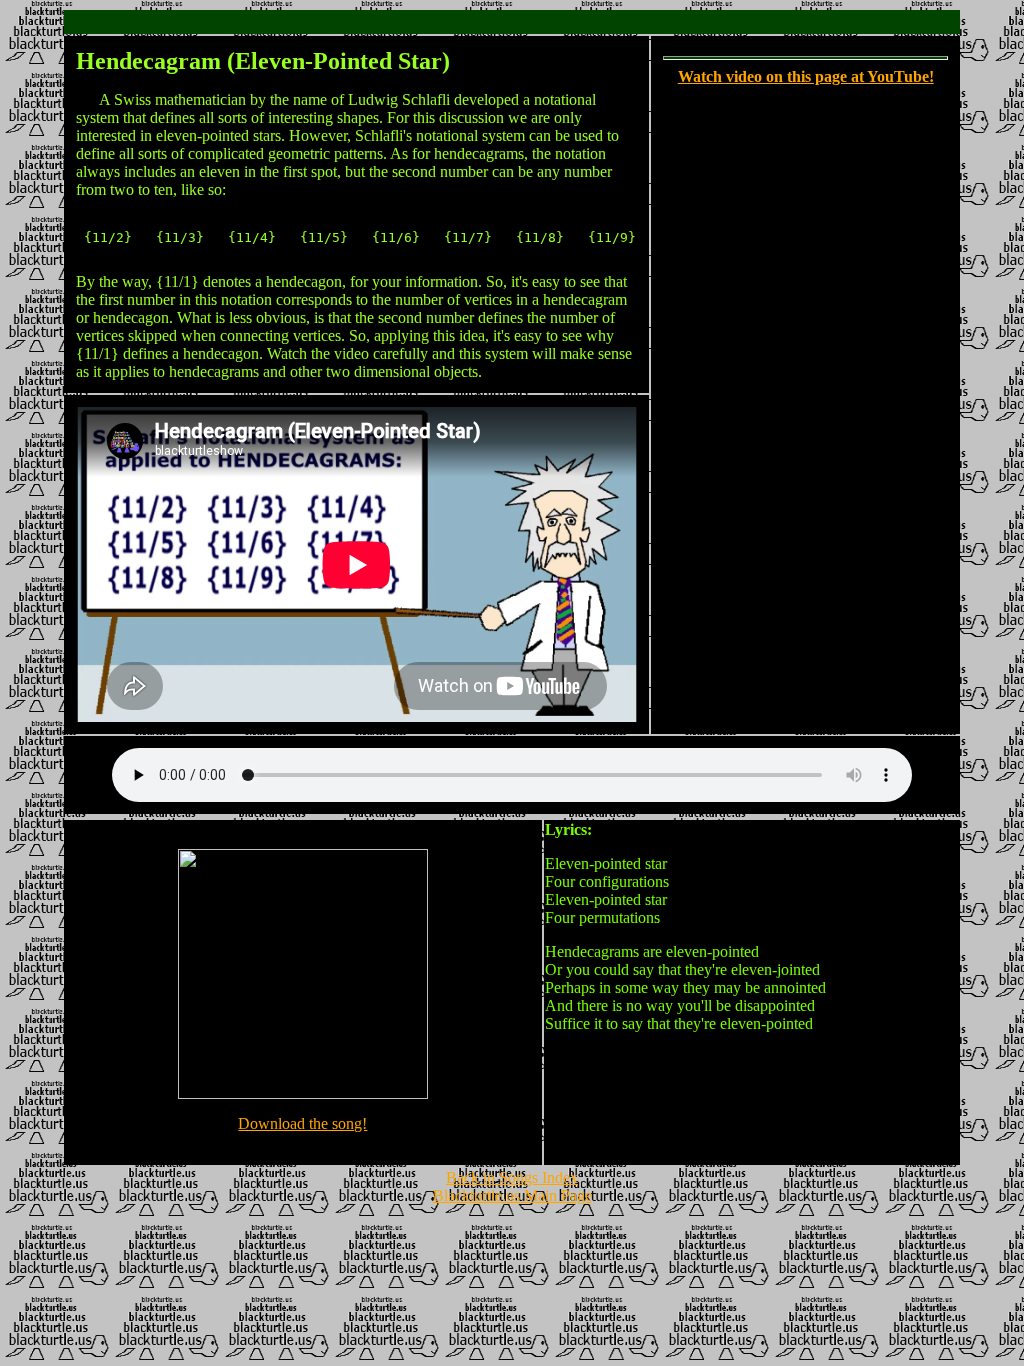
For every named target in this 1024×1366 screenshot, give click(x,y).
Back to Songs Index (512, 1177)
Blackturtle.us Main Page (512, 1195)
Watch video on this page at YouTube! (806, 76)
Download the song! (302, 1123)
